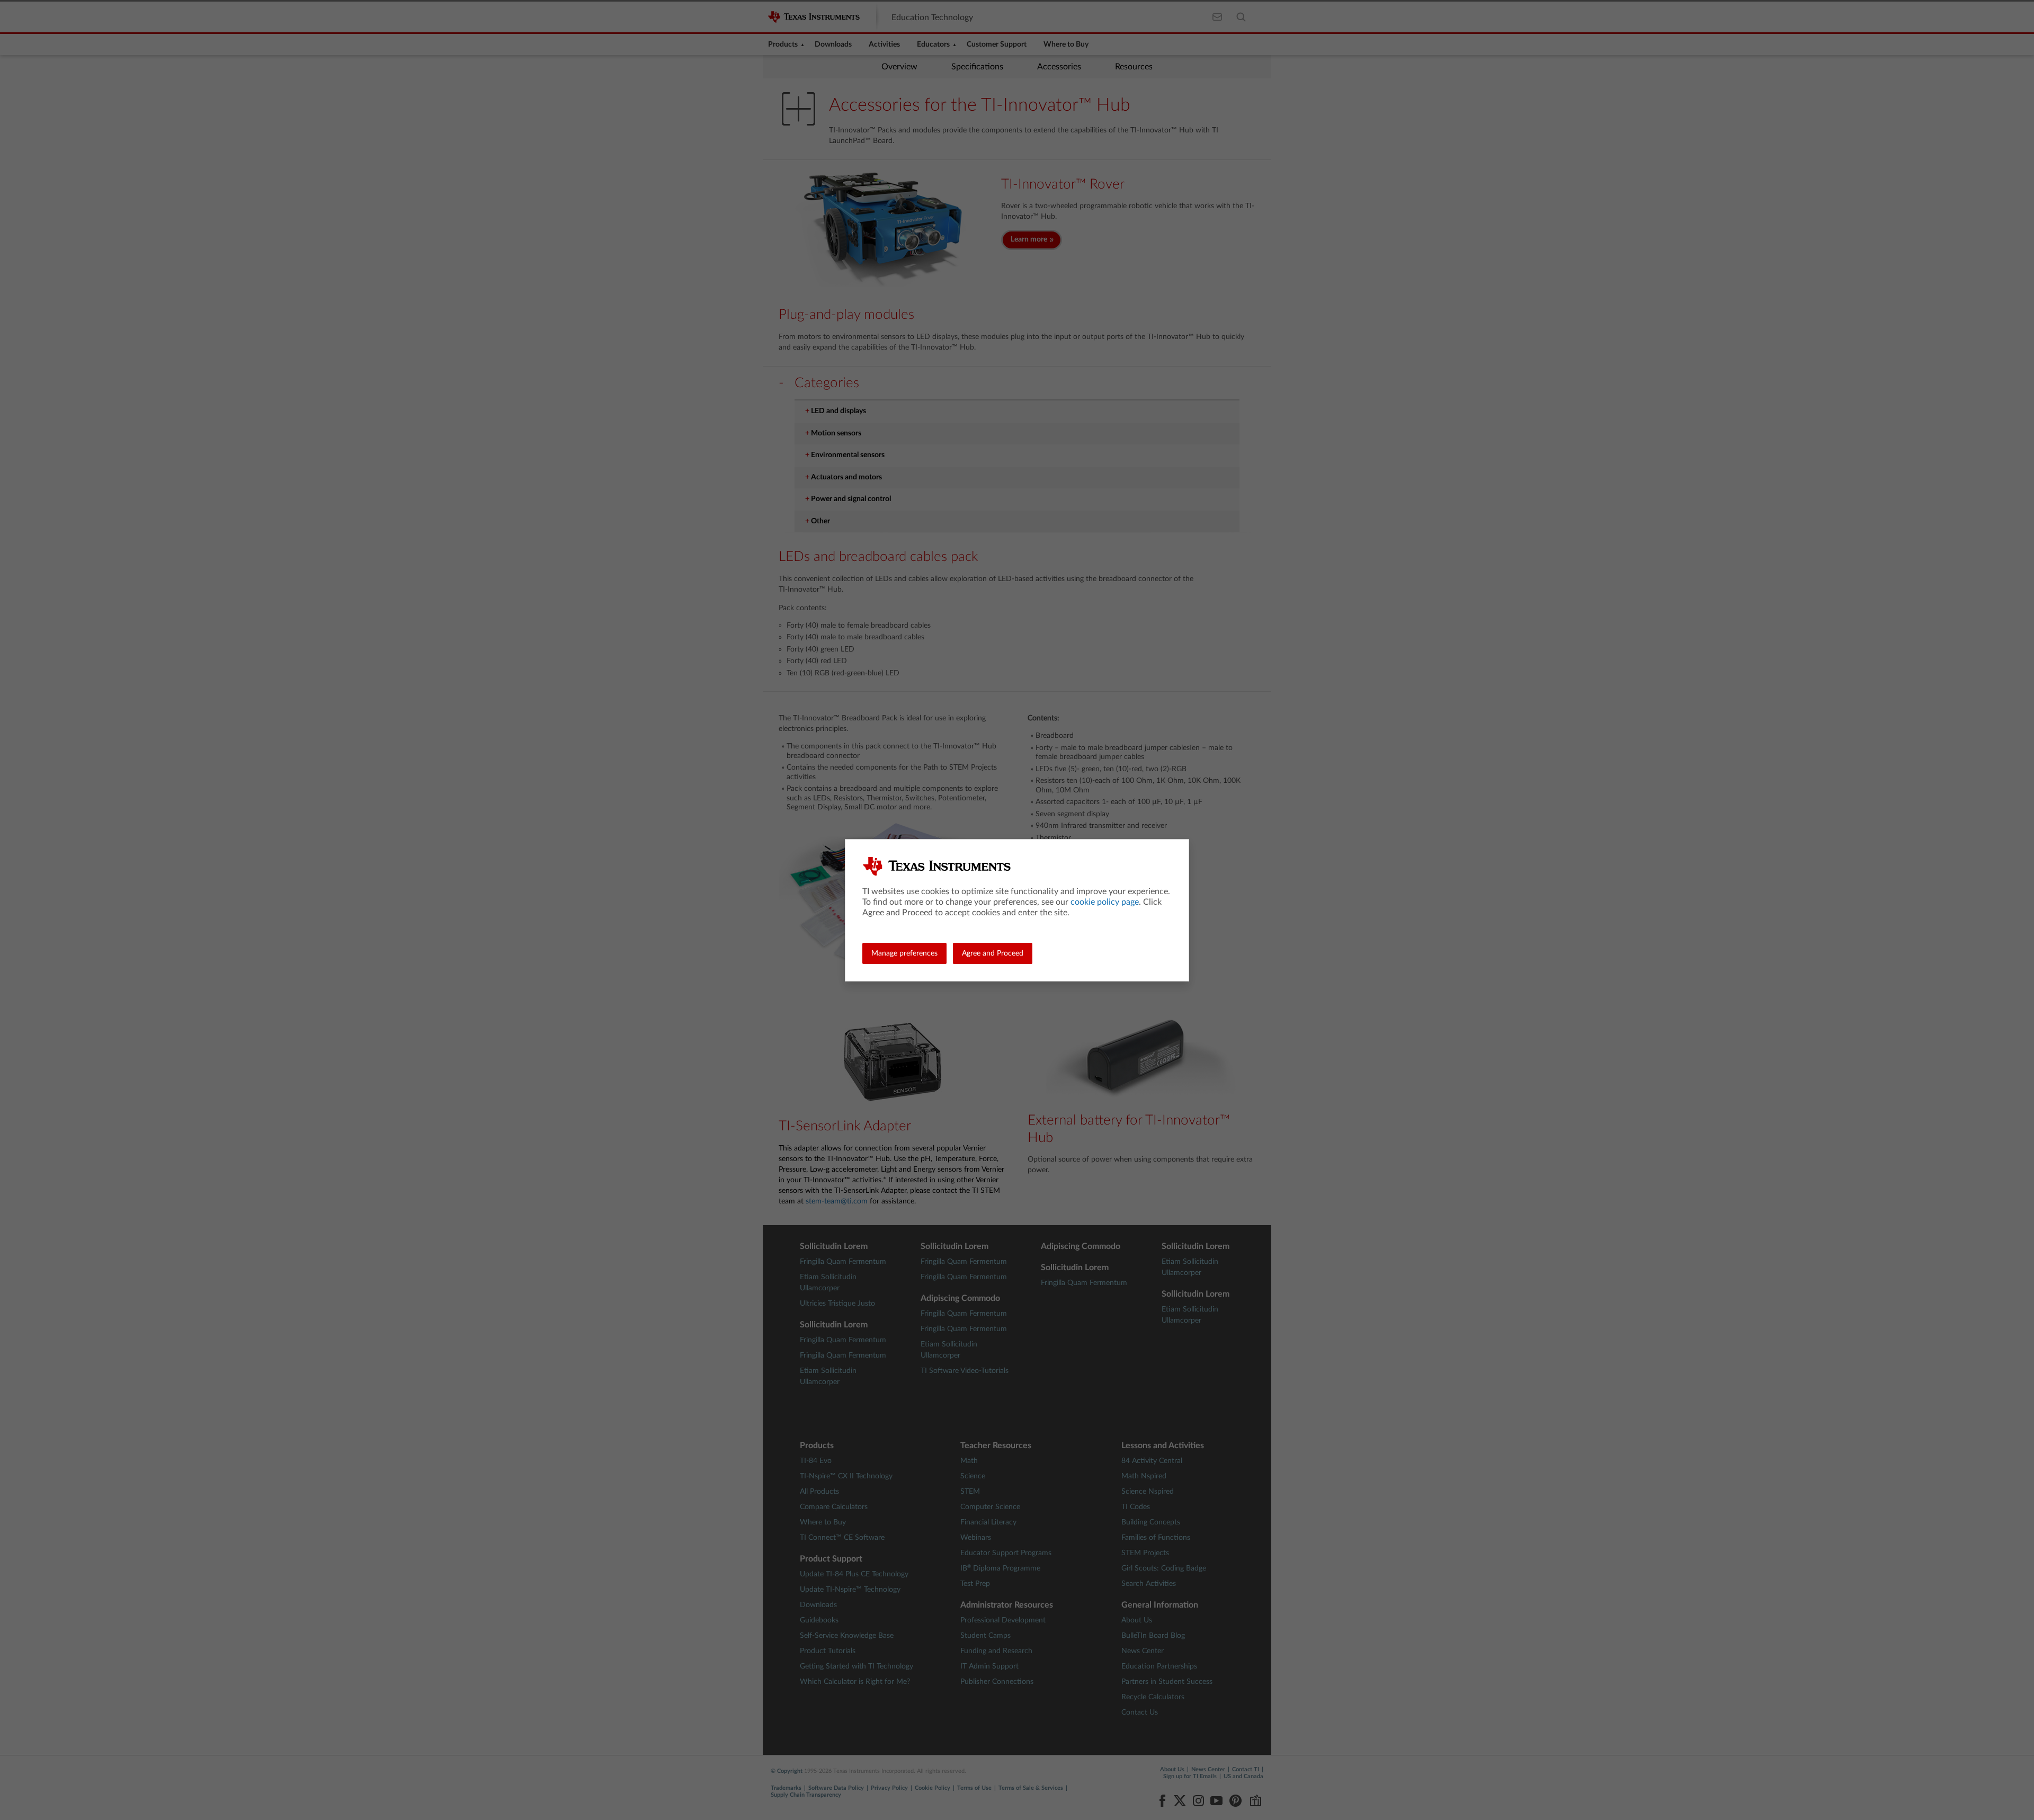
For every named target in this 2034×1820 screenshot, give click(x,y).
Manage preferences (904, 953)
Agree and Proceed (993, 953)
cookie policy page (1105, 902)
